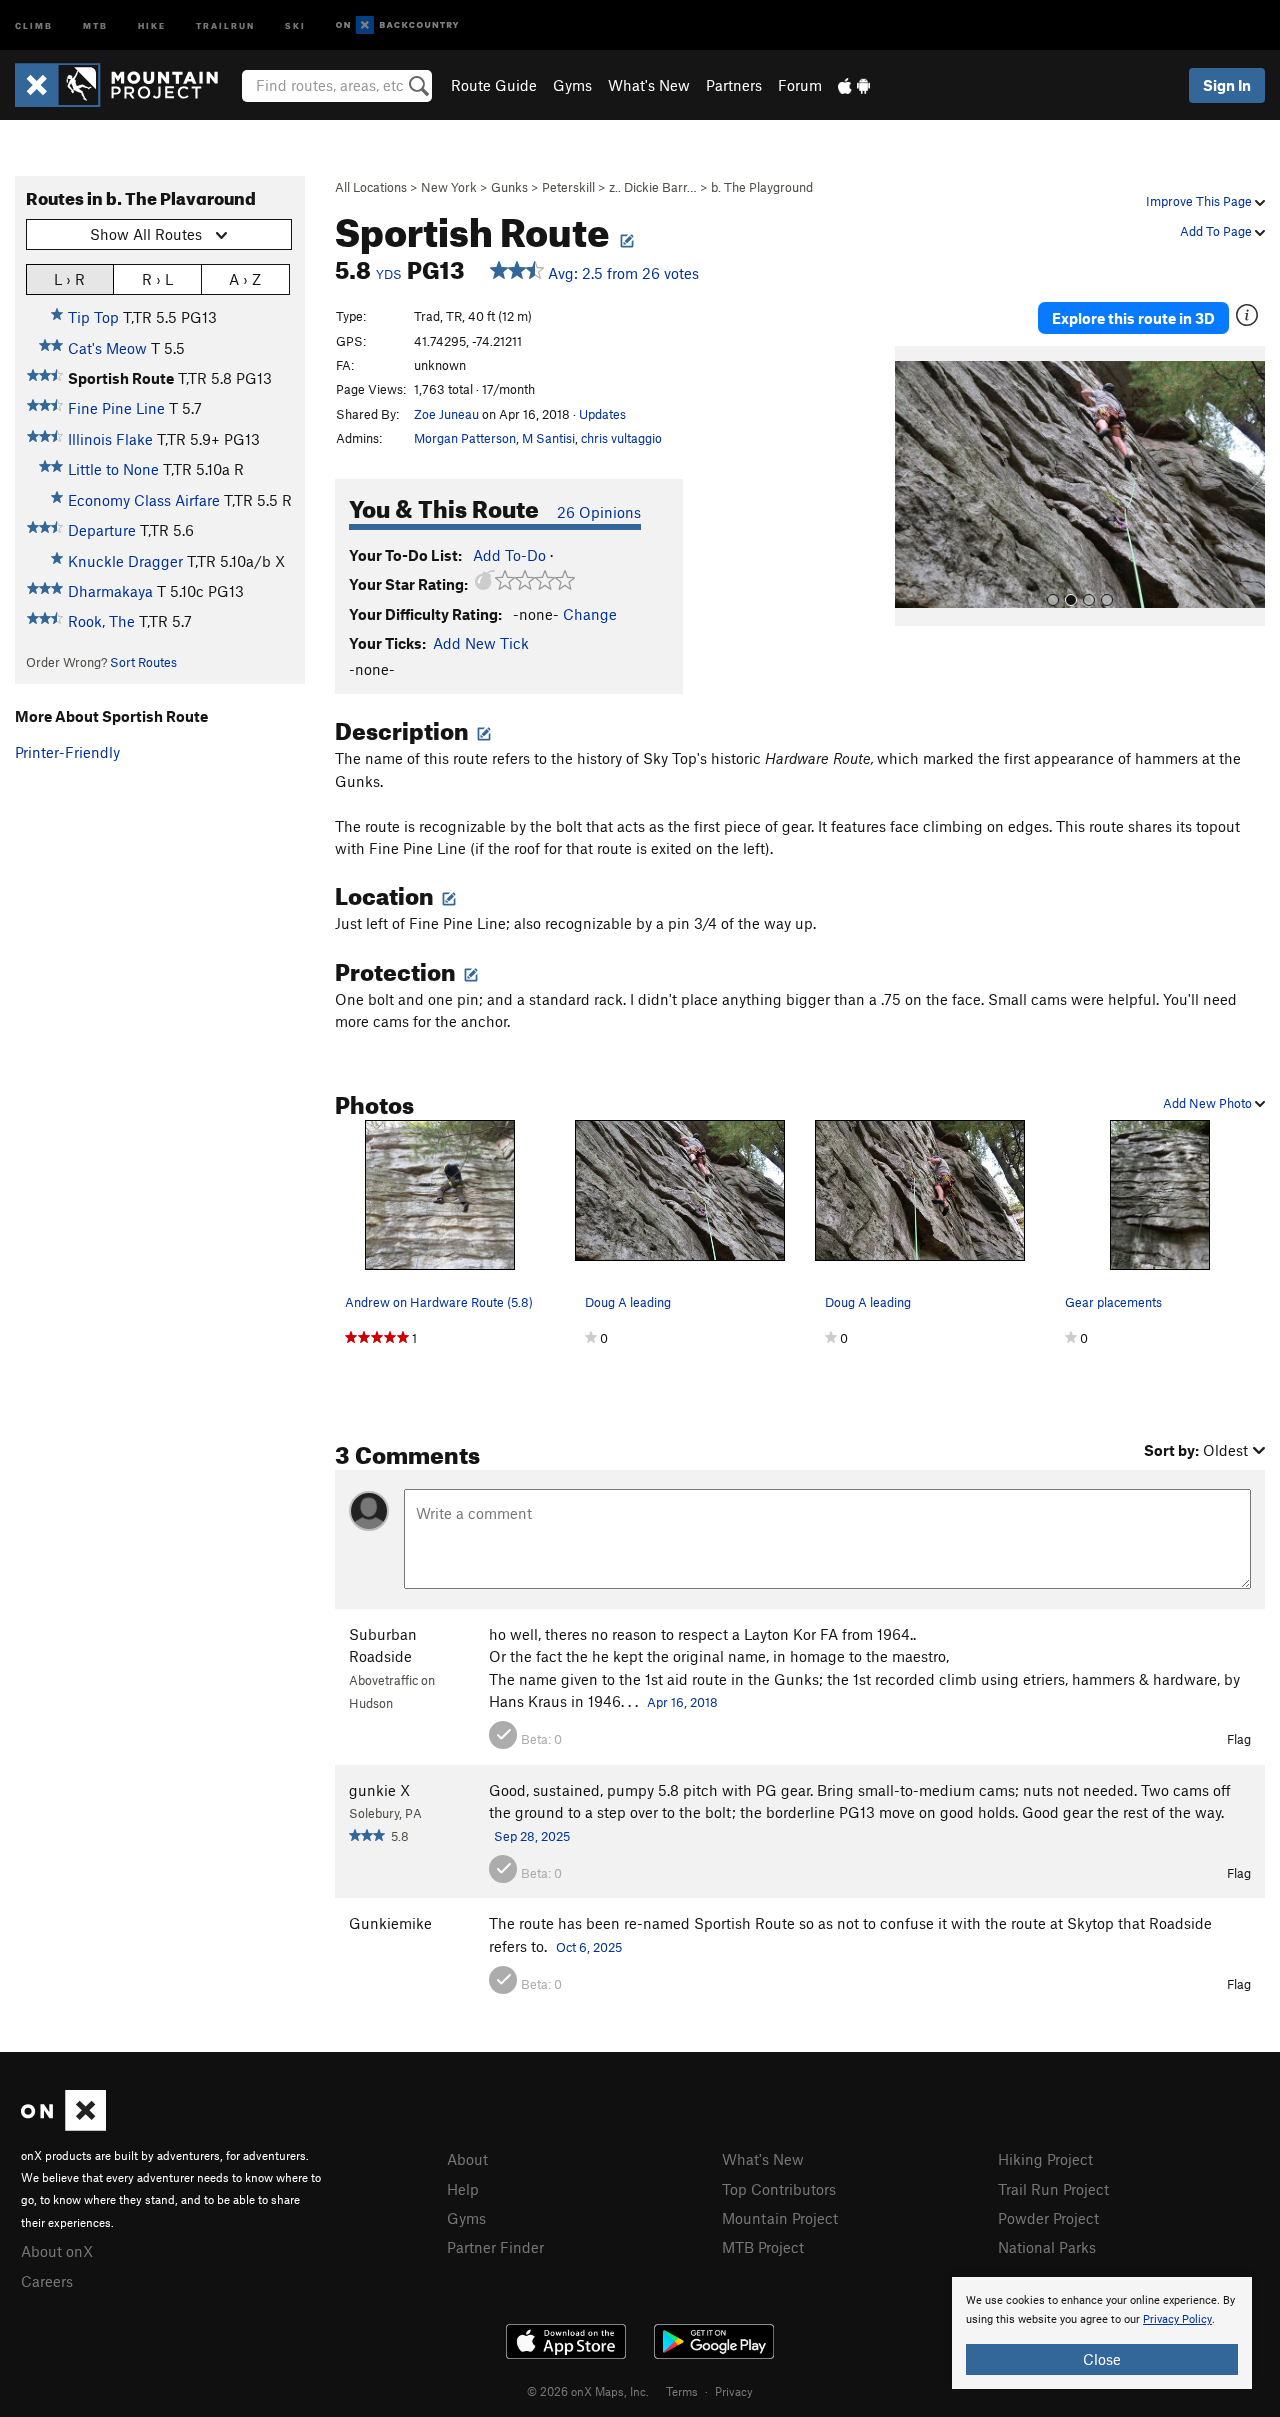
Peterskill (568, 187)
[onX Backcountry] (397, 25)
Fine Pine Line (116, 408)
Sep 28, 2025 (532, 1836)
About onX (57, 2251)
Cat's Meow (107, 348)
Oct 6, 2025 (589, 1947)
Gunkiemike (390, 1923)
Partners (734, 85)
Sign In (1227, 85)
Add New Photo (1209, 1103)
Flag (1239, 1739)
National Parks (1047, 2247)
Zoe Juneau (446, 414)
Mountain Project (780, 2218)
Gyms (572, 85)
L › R (69, 279)
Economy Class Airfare (144, 500)
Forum (800, 85)
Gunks (509, 187)
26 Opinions (599, 512)
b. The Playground (762, 187)
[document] (1102, 2333)
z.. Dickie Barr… (653, 187)
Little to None (113, 469)
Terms (682, 2391)
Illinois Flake (110, 439)
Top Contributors (779, 2189)
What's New (649, 85)
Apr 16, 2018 (682, 1702)
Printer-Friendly (67, 752)
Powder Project (1048, 2218)
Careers (47, 2281)
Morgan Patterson (465, 438)
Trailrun (225, 24)
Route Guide (494, 85)
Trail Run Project (1053, 2189)
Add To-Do (509, 555)
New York (449, 187)
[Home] (126, 85)
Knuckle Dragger (125, 561)
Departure (102, 530)
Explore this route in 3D (1133, 318)
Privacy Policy (1177, 2319)
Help (463, 2189)
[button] (915, 486)
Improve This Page (1200, 201)
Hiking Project (1045, 2159)
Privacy (734, 2391)
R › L (157, 279)
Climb (34, 24)
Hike (152, 24)
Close (1102, 2359)
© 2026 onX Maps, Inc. (588, 2391)
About (467, 2159)
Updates (602, 414)
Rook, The (101, 621)
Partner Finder (495, 2247)
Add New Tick (481, 643)
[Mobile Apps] (854, 85)
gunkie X (379, 1790)
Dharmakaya (110, 591)
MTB (95, 24)
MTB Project (763, 2247)
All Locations (371, 187)
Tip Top (93, 317)
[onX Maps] (63, 2125)
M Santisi (548, 438)
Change (590, 614)
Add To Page (1217, 231)
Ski (295, 24)
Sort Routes (143, 662)
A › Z (245, 279)
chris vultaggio (621, 438)
